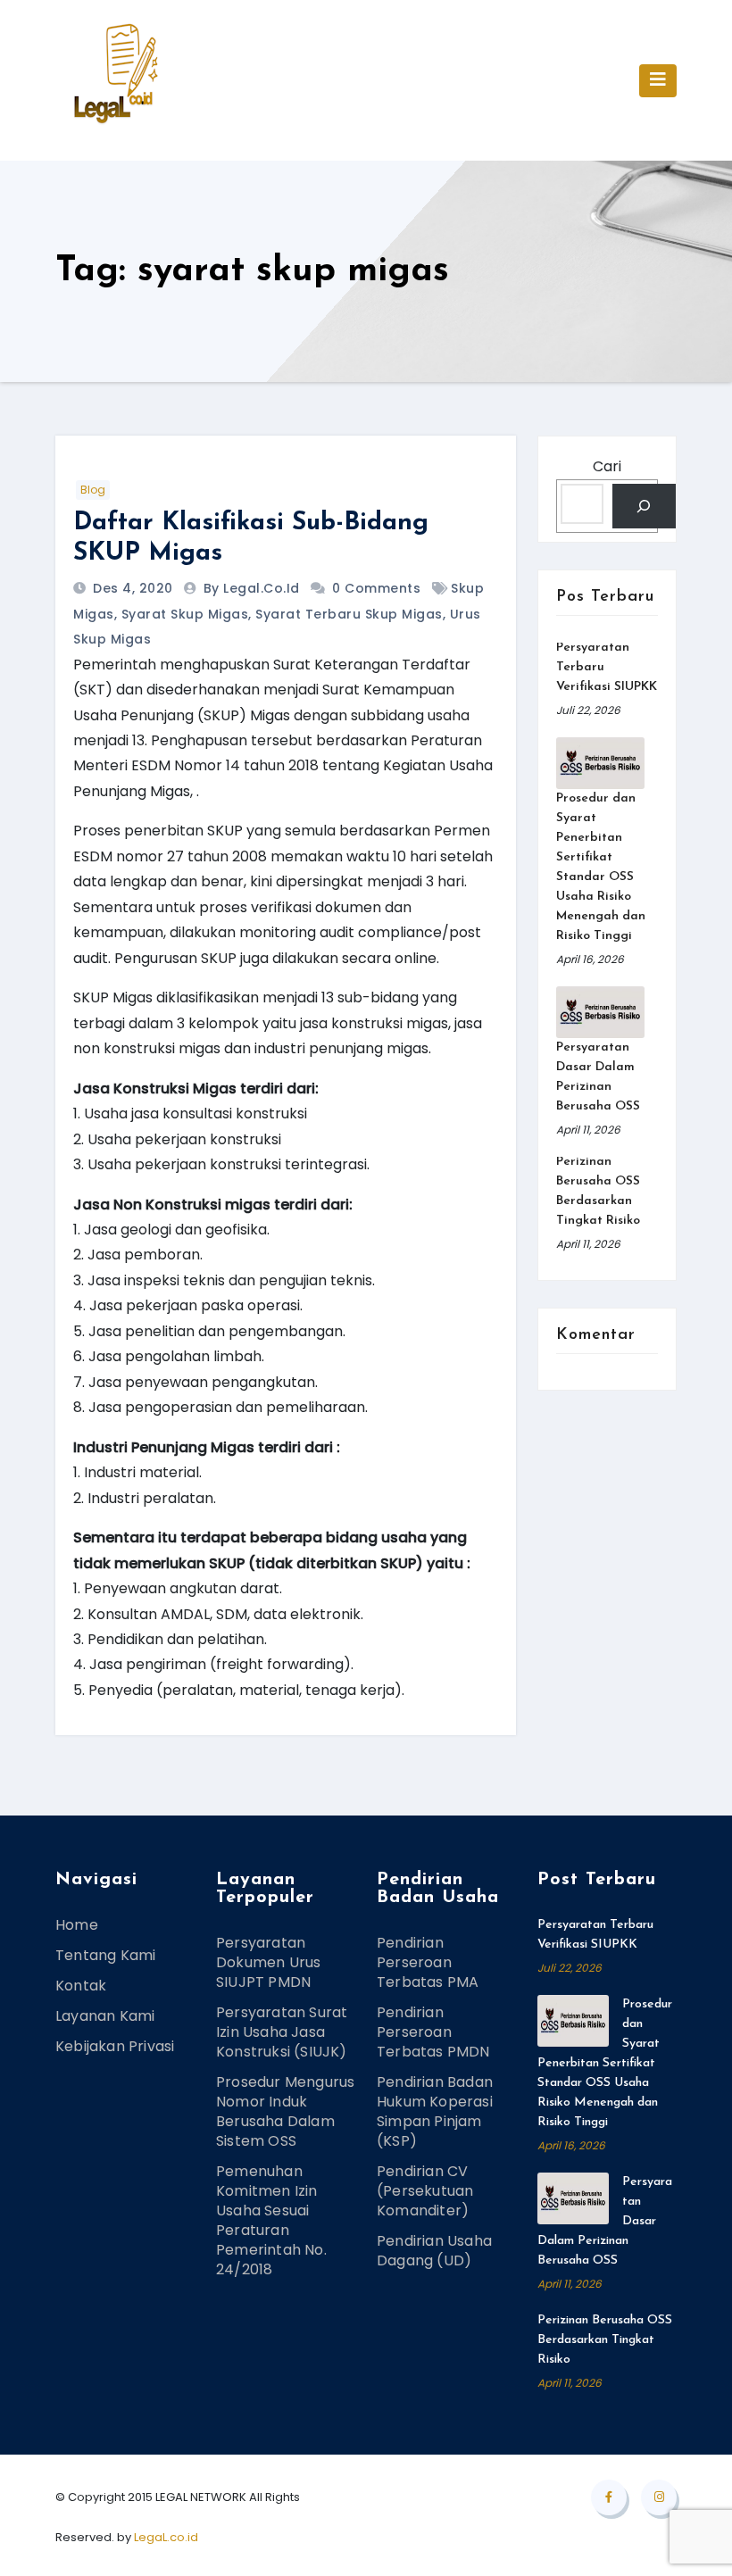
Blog (93, 490)
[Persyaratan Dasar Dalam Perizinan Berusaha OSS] (600, 1012)
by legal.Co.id (254, 588)
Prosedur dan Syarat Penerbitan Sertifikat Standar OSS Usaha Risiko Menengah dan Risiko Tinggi (605, 2063)
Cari (607, 466)
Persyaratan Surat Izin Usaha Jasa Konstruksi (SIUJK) (282, 2032)
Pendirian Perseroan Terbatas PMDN (433, 2032)
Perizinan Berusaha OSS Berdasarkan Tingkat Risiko (605, 2340)
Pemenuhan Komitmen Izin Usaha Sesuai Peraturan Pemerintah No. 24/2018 (271, 2220)
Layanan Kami (105, 2016)
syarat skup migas (185, 614)
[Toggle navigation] (658, 81)
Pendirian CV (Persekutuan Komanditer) (425, 2191)
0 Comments (376, 588)
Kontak (81, 1986)
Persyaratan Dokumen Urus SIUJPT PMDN (268, 1962)
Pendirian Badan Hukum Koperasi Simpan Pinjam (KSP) (435, 2111)
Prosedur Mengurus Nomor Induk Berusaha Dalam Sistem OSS (285, 2111)
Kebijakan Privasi (115, 2046)
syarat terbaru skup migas (349, 614)
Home (77, 1925)
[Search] (644, 506)
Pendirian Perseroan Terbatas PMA (428, 1962)
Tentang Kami (105, 1955)
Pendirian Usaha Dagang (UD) (434, 2251)
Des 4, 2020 (131, 588)
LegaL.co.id (166, 2537)
